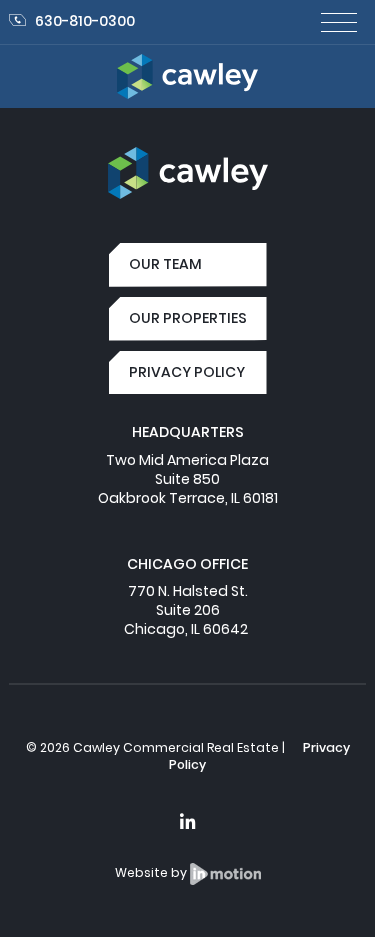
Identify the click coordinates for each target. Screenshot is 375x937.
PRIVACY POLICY (187, 372)
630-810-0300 (85, 21)
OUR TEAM (165, 264)
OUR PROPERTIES (188, 318)
